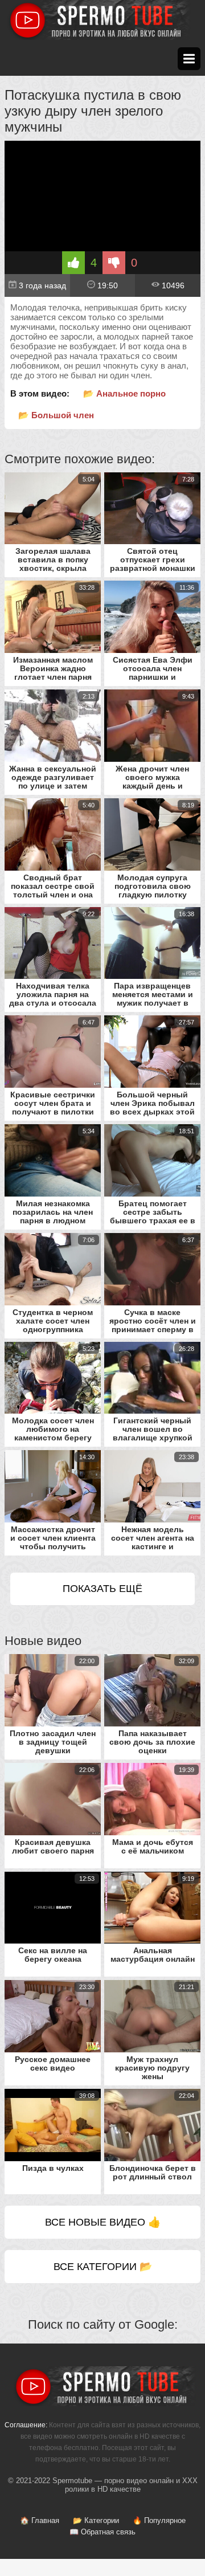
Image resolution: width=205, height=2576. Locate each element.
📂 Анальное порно (124, 393)
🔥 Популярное (159, 2520)
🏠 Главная (40, 2520)
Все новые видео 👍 (103, 2222)
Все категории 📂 (103, 2267)
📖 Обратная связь (102, 2532)
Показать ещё (102, 1589)
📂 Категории (96, 2520)
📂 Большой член (56, 415)
